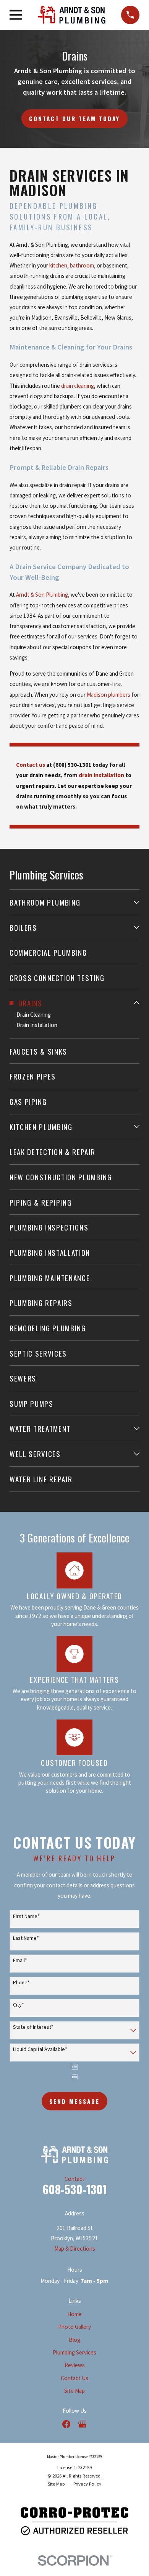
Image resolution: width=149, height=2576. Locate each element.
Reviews (75, 2365)
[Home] (72, 15)
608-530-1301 (75, 2189)
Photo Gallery (74, 2327)
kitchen (58, 265)
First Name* (26, 1916)
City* (19, 2005)
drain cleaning (78, 386)
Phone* (21, 1983)
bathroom (82, 265)
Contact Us (74, 2378)
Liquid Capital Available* (40, 2049)
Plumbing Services (74, 2352)
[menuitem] (70, 902)
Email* (20, 1960)
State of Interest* (33, 2027)
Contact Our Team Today (75, 118)
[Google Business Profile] (82, 2424)
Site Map (74, 2391)
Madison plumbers (109, 695)
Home (74, 2314)
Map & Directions (75, 2249)
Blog (74, 2340)
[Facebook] (66, 2424)
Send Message (74, 2101)
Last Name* (26, 1938)
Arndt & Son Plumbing (42, 595)
